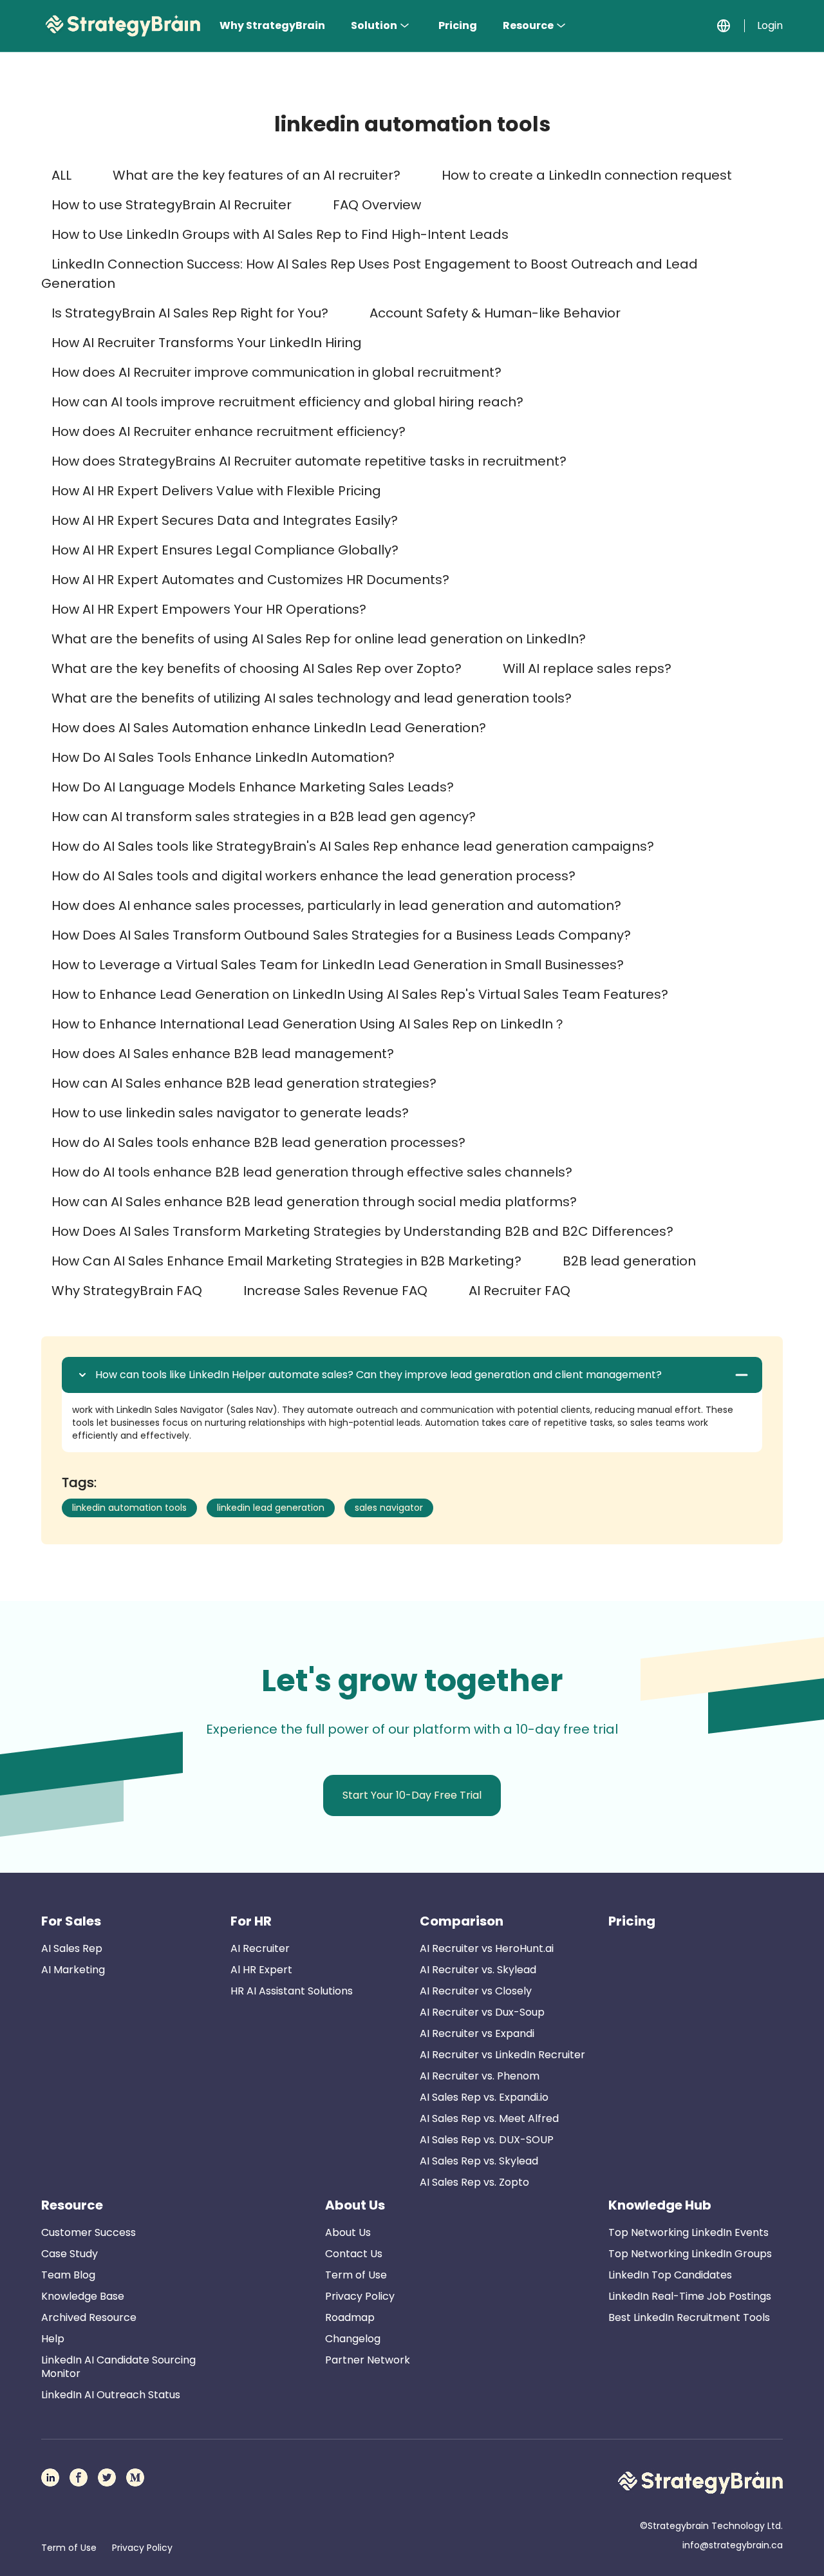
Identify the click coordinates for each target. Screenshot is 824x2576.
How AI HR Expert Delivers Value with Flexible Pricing (216, 491)
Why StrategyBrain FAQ (127, 1291)
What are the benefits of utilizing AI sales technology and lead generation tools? (312, 698)
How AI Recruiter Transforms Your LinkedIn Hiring (207, 343)
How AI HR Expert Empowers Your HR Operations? (209, 609)
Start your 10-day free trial (412, 1795)
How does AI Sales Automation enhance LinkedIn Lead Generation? (269, 728)
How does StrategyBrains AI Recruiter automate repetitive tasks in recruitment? (309, 461)
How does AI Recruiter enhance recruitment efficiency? (229, 431)
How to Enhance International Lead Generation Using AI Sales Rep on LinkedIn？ (309, 1024)
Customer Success (89, 2232)
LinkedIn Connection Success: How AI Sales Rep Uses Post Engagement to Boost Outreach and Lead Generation (370, 274)
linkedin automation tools (129, 1508)
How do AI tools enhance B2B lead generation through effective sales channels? (312, 1172)
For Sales (71, 1921)
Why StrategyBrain (272, 25)
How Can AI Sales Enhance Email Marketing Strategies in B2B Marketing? (286, 1261)
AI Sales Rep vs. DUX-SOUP (487, 2140)
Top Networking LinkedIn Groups (690, 2254)
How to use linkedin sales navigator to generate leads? (230, 1113)
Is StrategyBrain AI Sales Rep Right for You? (190, 313)
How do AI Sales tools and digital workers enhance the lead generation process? (314, 876)
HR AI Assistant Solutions (292, 1991)
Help (53, 2339)
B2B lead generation (629, 1261)
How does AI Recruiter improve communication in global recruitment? (276, 372)
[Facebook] (79, 2477)
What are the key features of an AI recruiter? (257, 175)
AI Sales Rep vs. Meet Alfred (489, 2118)
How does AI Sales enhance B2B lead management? (223, 1054)
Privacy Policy (360, 2296)
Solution (374, 25)
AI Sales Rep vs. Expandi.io (484, 2097)
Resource (528, 25)
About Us (355, 2205)
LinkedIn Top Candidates (670, 2275)
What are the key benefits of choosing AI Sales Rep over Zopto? (257, 668)
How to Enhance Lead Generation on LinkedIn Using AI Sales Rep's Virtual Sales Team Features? (360, 994)
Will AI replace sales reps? (587, 668)
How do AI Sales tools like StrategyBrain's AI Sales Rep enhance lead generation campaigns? (353, 846)
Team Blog (68, 2275)
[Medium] (135, 2477)
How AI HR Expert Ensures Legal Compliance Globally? (225, 550)
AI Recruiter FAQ (520, 1291)
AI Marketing (73, 1970)
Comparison (462, 1921)
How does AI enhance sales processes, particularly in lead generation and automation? (336, 905)
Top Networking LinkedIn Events (688, 2232)
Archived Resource (89, 2317)
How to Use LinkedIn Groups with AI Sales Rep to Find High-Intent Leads (280, 234)
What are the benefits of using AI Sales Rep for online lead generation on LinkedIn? (319, 639)
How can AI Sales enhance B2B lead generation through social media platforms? (314, 1202)
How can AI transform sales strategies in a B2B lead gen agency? (264, 817)
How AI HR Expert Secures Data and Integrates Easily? (225, 520)
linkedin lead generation (271, 1508)
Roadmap (350, 2317)
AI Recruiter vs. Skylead (478, 1970)
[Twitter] (107, 2477)
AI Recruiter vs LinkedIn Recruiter (502, 2055)
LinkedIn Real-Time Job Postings (690, 2296)
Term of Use (356, 2275)
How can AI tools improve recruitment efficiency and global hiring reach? (287, 402)
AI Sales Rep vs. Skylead (479, 2161)
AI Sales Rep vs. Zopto (474, 2182)
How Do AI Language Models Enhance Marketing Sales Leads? (253, 787)
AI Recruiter (260, 1948)
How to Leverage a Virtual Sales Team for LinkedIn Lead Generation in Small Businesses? (338, 965)
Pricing (458, 25)
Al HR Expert (261, 1970)
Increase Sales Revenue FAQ (335, 1291)
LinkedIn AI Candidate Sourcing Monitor (118, 2367)
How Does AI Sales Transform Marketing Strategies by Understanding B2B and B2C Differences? (362, 1231)
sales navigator (389, 1508)
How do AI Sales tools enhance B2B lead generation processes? (258, 1142)
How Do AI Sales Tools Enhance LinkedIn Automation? (223, 757)
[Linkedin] (50, 2477)
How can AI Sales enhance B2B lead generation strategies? (244, 1083)
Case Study (70, 2254)
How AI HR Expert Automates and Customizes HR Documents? (250, 580)
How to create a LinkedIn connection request (587, 175)
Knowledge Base (83, 2296)
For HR (251, 1921)
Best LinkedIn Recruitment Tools (689, 2317)
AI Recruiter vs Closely (476, 1991)
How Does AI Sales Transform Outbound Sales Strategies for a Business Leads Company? (341, 935)
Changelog (353, 2339)
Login (770, 25)
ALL (61, 175)
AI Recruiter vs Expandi (477, 2033)
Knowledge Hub (660, 2205)
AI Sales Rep (72, 1948)
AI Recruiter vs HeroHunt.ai (487, 1948)
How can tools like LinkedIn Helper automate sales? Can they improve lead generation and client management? (379, 1375)
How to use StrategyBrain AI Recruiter (172, 205)
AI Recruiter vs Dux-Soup (482, 2012)
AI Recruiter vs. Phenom (480, 2076)
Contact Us (354, 2254)
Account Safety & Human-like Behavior (495, 313)
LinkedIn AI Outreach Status (111, 2395)
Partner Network (368, 2360)
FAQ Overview (377, 205)
